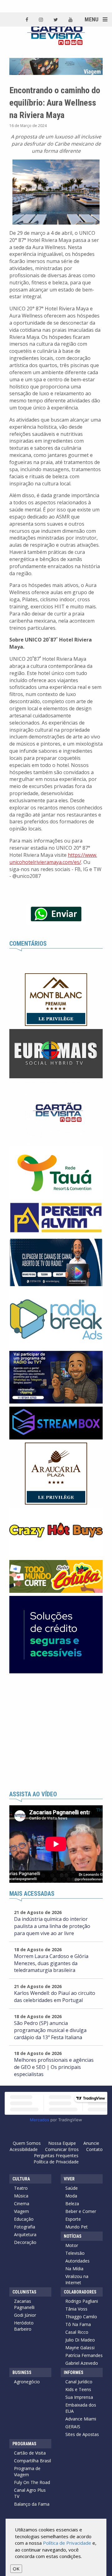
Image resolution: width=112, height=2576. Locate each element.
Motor (72, 2245)
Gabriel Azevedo (82, 2363)
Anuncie (91, 2143)
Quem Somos (27, 2143)
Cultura (21, 2179)
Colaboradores (80, 2292)
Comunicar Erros (62, 2149)
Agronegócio (27, 2382)
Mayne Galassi (80, 2348)
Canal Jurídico (79, 2382)
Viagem (21, 2211)
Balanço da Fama (32, 2504)
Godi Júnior (25, 2315)
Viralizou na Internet (77, 2279)
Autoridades (77, 2261)
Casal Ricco (77, 2332)
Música (21, 2196)
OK (16, 2569)
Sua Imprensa (79, 2397)
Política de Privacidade (56, 2162)
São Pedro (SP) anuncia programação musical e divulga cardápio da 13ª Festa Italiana (50, 2030)
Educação (24, 2219)
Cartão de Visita (30, 2453)
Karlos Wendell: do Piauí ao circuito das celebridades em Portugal (55, 1997)
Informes (74, 2372)
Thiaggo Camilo (81, 2317)
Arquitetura (25, 2234)
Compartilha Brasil (33, 2461)
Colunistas (24, 2292)
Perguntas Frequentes (56, 2155)
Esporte (73, 2219)
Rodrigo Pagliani (82, 2301)
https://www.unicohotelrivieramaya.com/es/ (53, 859)
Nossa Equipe (62, 2143)
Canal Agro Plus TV (30, 2493)
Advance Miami (81, 2419)
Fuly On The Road (32, 2482)
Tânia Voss (76, 2309)
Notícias (73, 2236)
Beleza (72, 2204)
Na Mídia (74, 2269)
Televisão (75, 2253)
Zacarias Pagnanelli (24, 2304)
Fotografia (25, 2227)
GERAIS (73, 2427)
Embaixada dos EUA (81, 2408)
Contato (94, 2149)
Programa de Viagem (27, 2471)
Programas (24, 2444)
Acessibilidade (24, 2149)
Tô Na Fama (78, 2324)
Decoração (25, 2242)
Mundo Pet (77, 2227)
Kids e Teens (78, 2389)
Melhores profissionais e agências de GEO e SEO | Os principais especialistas (54, 2067)
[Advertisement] (56, 1732)
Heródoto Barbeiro (24, 2326)
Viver (69, 2179)
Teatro (21, 2188)
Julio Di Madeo (80, 2340)
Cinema (22, 2204)
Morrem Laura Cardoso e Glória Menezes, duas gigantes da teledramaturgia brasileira (51, 1963)
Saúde (72, 2188)
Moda (71, 2196)
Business (22, 2372)
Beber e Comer (81, 2211)
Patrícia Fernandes (84, 2355)
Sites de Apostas (82, 2434)
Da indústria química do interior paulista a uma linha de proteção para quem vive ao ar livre (52, 1926)
